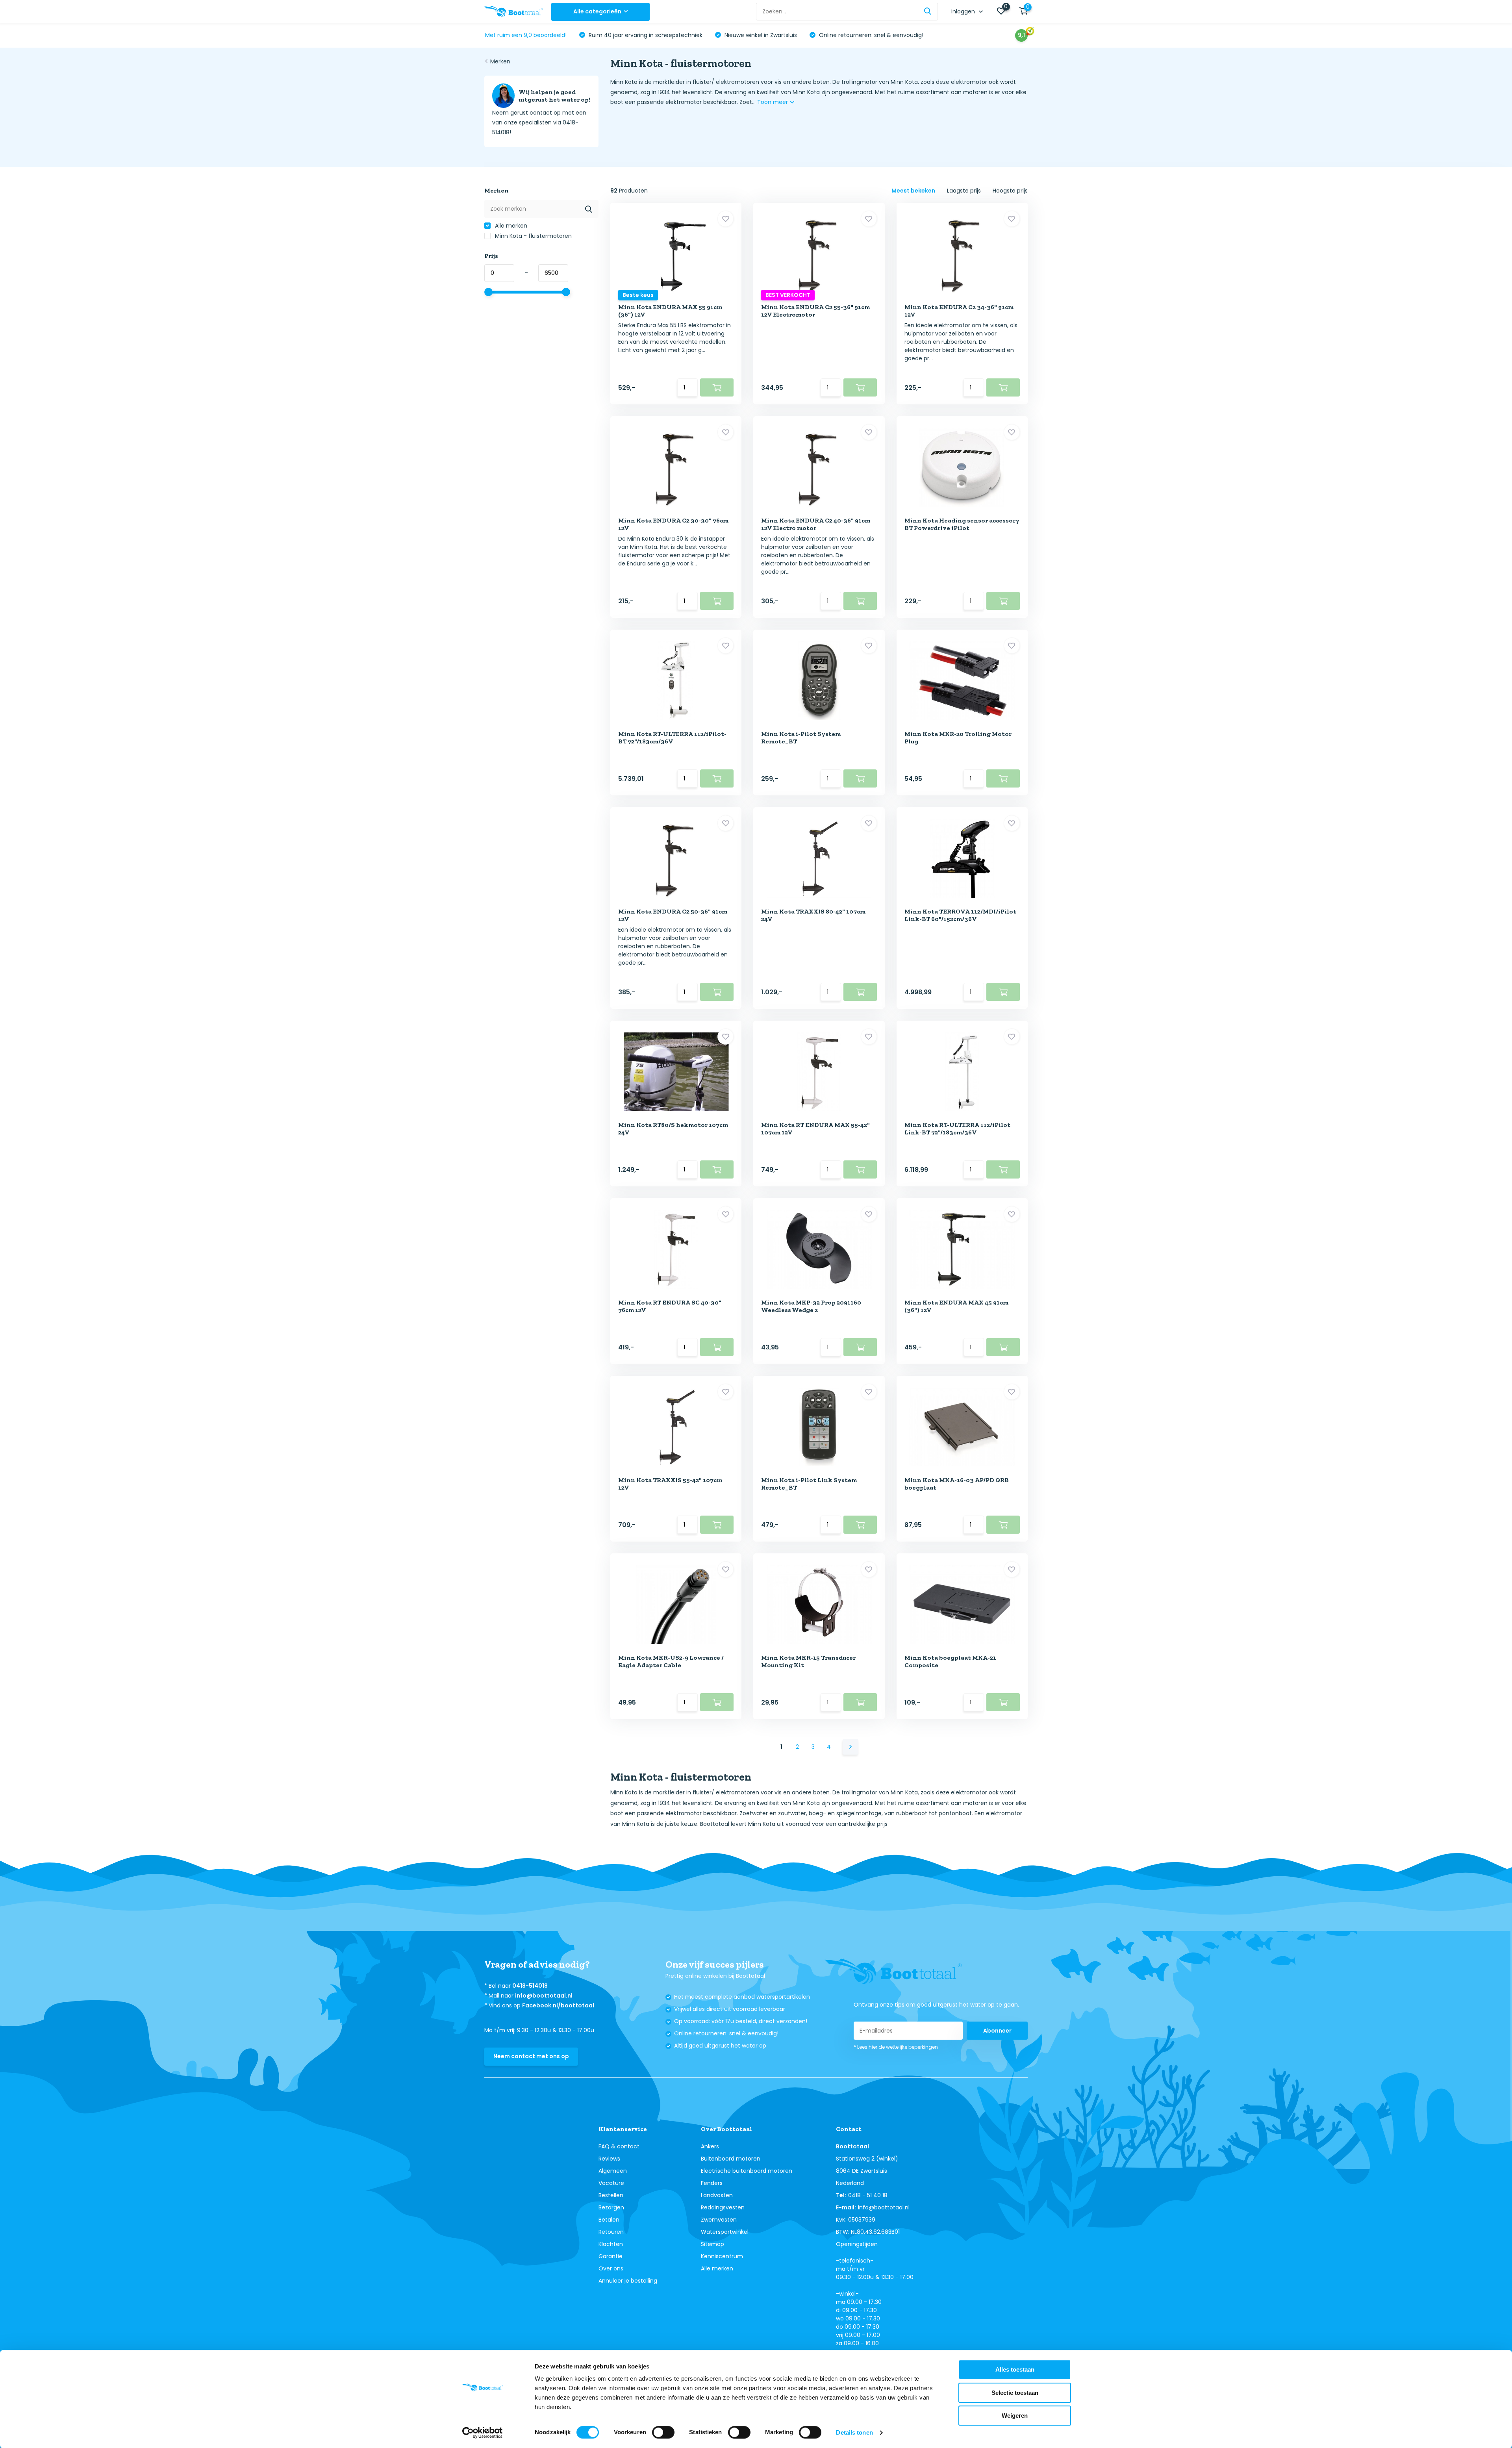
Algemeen (613, 2171)
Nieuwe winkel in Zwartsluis (760, 35)
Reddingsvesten (723, 2207)
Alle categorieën (597, 11)
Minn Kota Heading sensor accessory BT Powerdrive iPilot (962, 524)
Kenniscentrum (722, 2256)
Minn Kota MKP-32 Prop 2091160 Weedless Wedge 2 (811, 1306)
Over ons (611, 2268)
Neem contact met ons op (531, 2056)
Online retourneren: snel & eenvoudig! (870, 35)
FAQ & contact (619, 2146)
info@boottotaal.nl (544, 1996)
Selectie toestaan (1015, 2393)
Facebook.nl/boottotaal (558, 2005)
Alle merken (510, 226)
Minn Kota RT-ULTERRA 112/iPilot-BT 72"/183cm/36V (672, 738)
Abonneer (997, 2031)
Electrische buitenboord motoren (747, 2171)
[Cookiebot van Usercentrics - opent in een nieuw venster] (483, 2433)
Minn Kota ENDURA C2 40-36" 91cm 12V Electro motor (816, 524)
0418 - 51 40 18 (868, 2195)
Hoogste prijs (1010, 191)
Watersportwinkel (725, 2232)
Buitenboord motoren (731, 2159)
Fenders (712, 2183)
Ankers (710, 2146)
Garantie (611, 2256)
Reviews (609, 2159)
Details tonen (854, 2432)
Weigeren (1015, 2416)
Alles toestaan (1015, 2369)
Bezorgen (611, 2207)
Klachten (611, 2244)
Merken (500, 61)
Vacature (611, 2183)
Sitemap (712, 2244)
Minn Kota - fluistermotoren (533, 236)
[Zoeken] (928, 12)
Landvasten (717, 2195)
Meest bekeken (913, 191)
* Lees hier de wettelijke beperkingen (896, 2047)
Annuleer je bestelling (628, 2281)
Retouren (611, 2232)
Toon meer (773, 102)
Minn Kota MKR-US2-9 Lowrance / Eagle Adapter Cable (671, 1661)
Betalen (609, 2220)
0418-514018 (530, 1986)
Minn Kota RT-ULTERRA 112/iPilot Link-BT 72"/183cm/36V (957, 1129)
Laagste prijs (964, 191)
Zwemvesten (719, 2220)
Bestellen (611, 2195)
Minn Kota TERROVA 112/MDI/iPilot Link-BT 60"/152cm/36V (960, 915)
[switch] (663, 2432)
